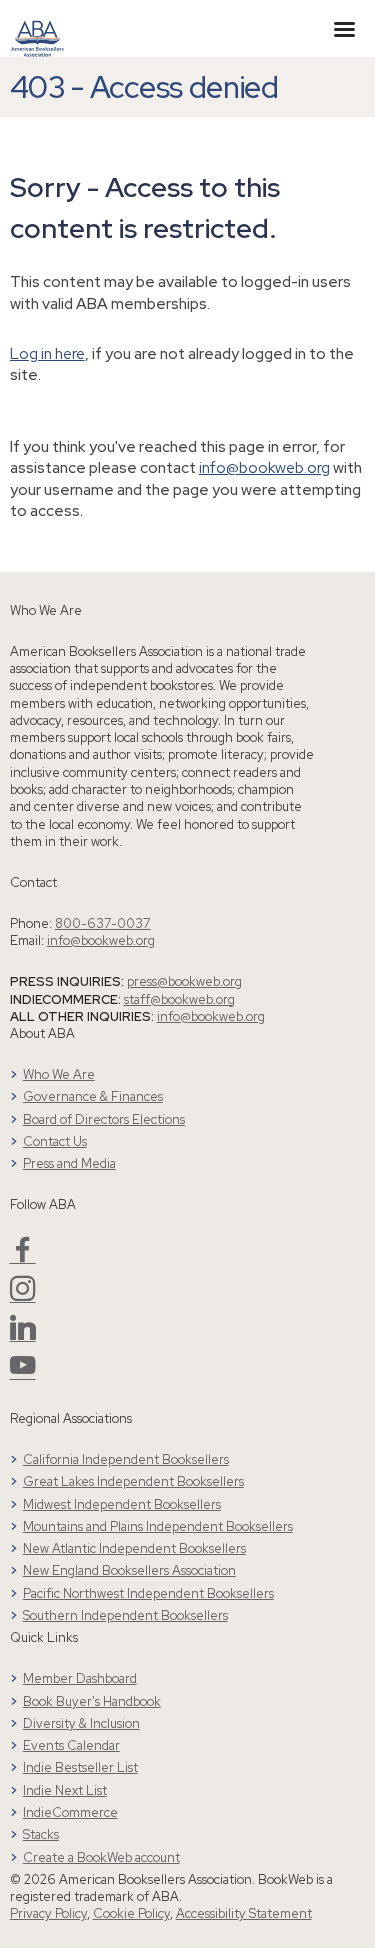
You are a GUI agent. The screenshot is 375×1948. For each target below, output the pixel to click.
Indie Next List (65, 1790)
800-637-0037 (103, 923)
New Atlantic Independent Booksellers (134, 1548)
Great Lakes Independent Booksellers (133, 1481)
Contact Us (55, 1141)
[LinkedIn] (23, 1335)
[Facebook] (23, 1257)
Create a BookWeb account (101, 1857)
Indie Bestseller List (80, 1767)
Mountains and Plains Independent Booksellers (158, 1526)
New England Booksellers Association (129, 1570)
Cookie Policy (131, 1913)
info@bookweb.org (264, 467)
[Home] (37, 27)
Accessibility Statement (244, 1913)
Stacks (41, 1834)
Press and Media (69, 1163)
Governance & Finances (93, 1096)
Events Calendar (71, 1745)
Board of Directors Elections (104, 1119)
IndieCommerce (70, 1812)
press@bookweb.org (184, 981)
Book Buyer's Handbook (92, 1701)
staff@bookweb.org (179, 999)
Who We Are (59, 1074)
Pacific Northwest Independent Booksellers (148, 1593)
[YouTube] (23, 1373)
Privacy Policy (48, 1913)
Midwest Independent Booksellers (122, 1504)
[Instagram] (23, 1296)
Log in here (47, 353)
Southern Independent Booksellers (125, 1615)
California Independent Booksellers (126, 1459)
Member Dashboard (80, 1678)
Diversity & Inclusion (81, 1723)
